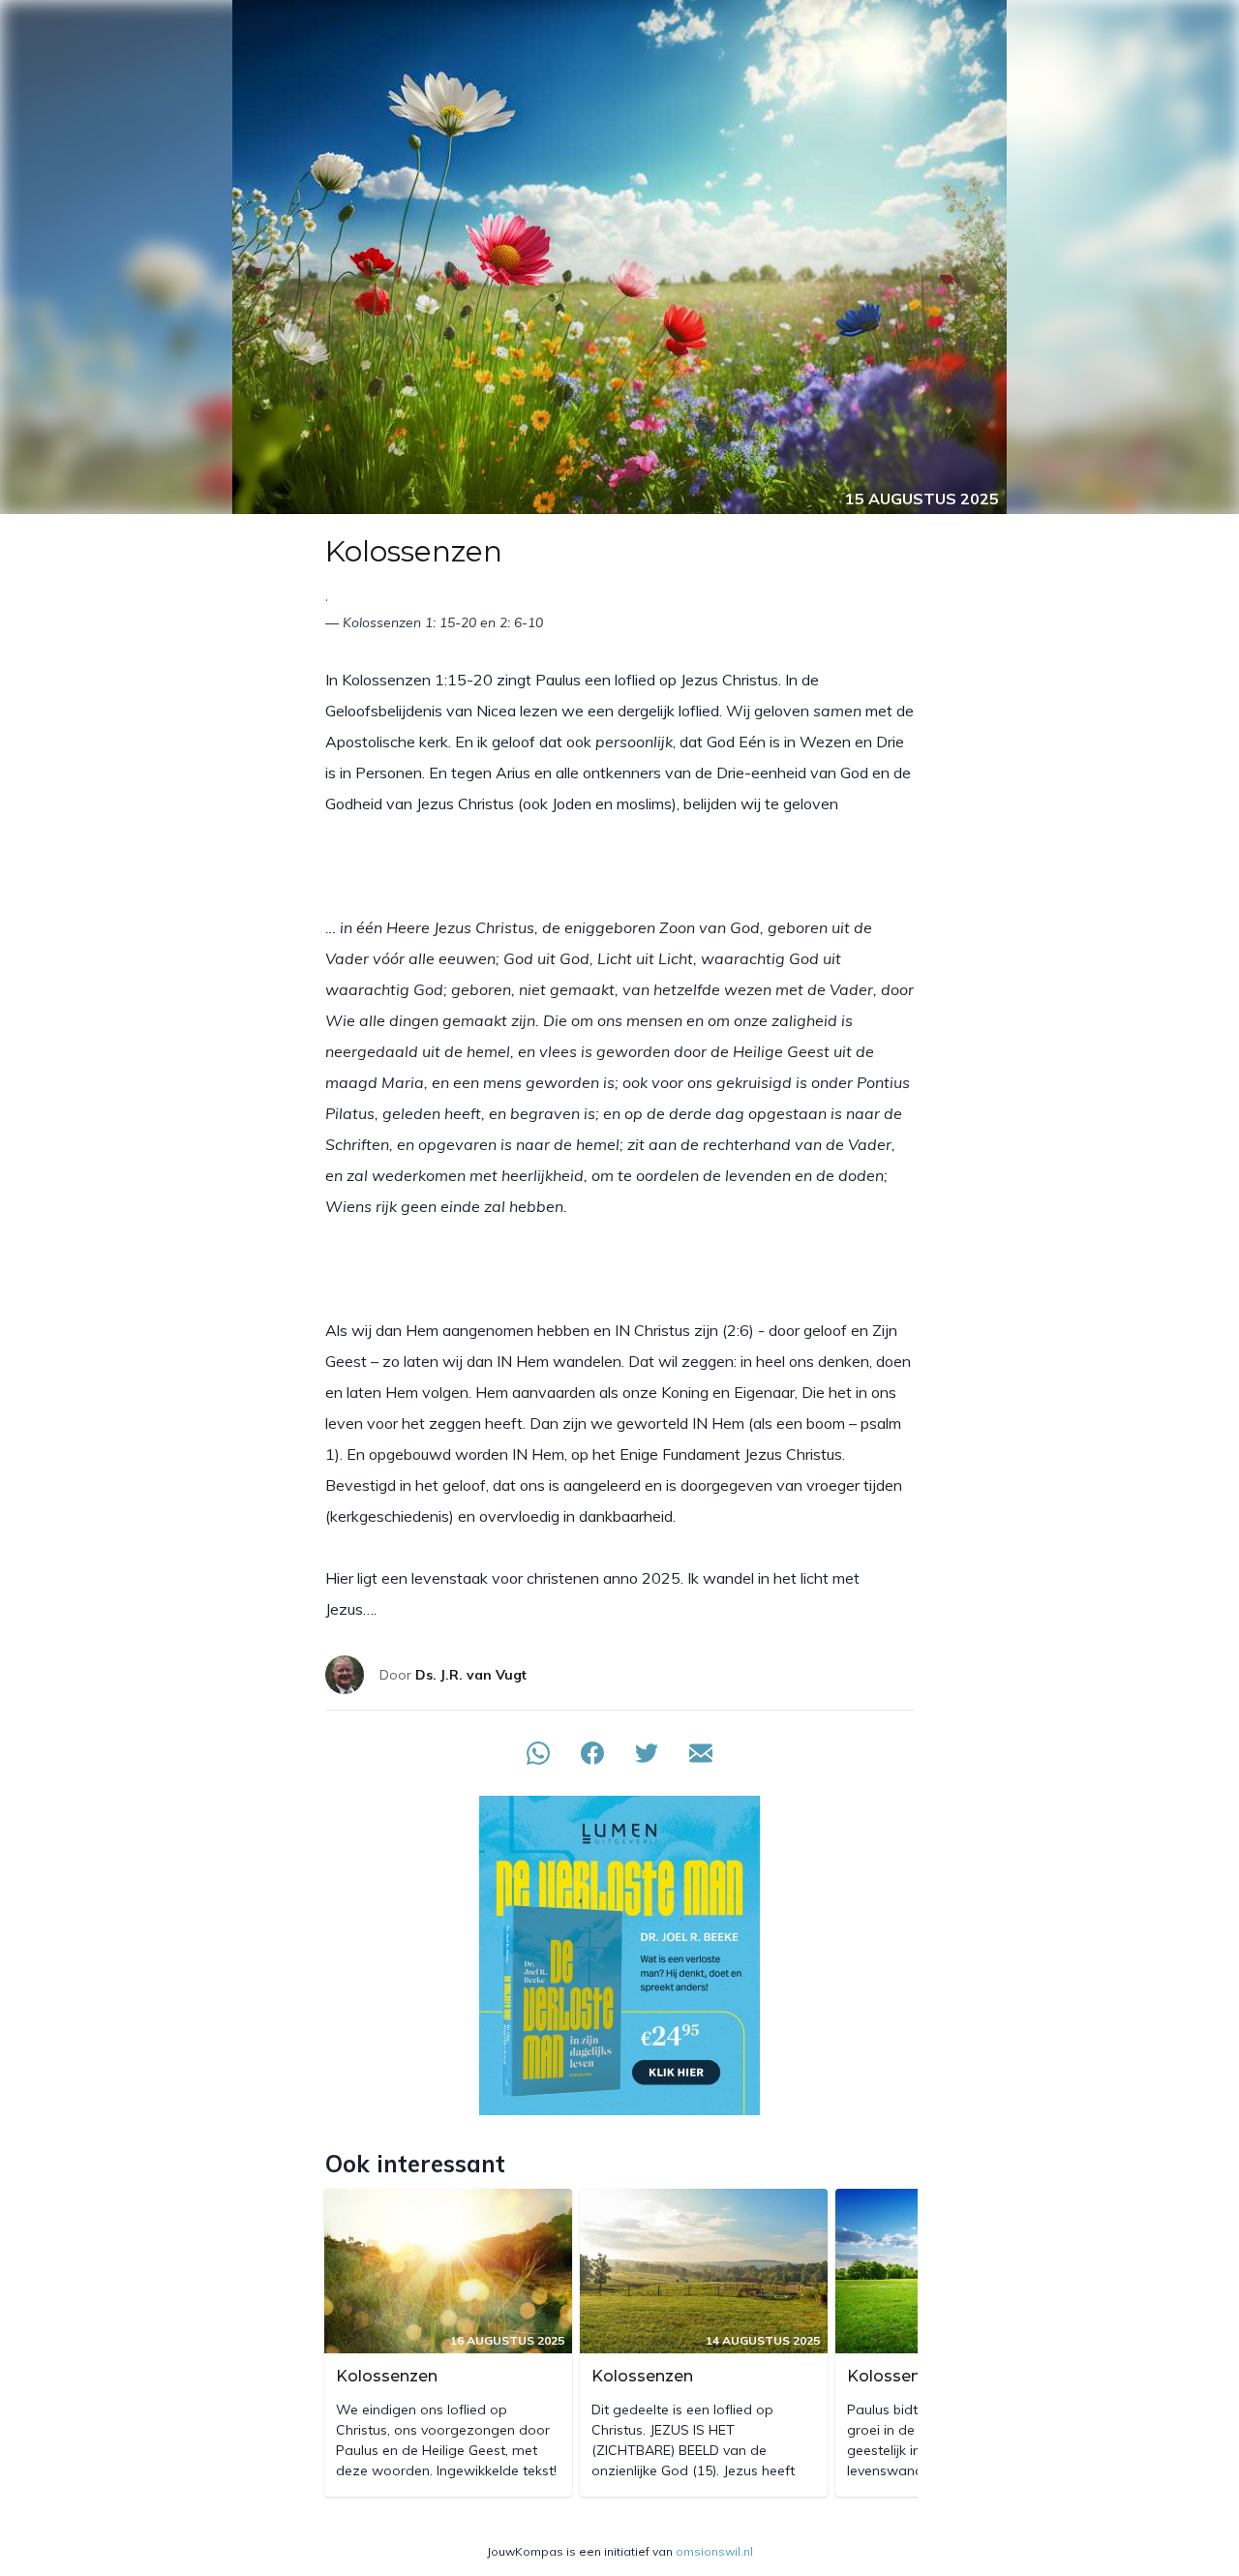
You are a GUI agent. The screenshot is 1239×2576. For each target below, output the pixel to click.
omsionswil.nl (714, 2551)
